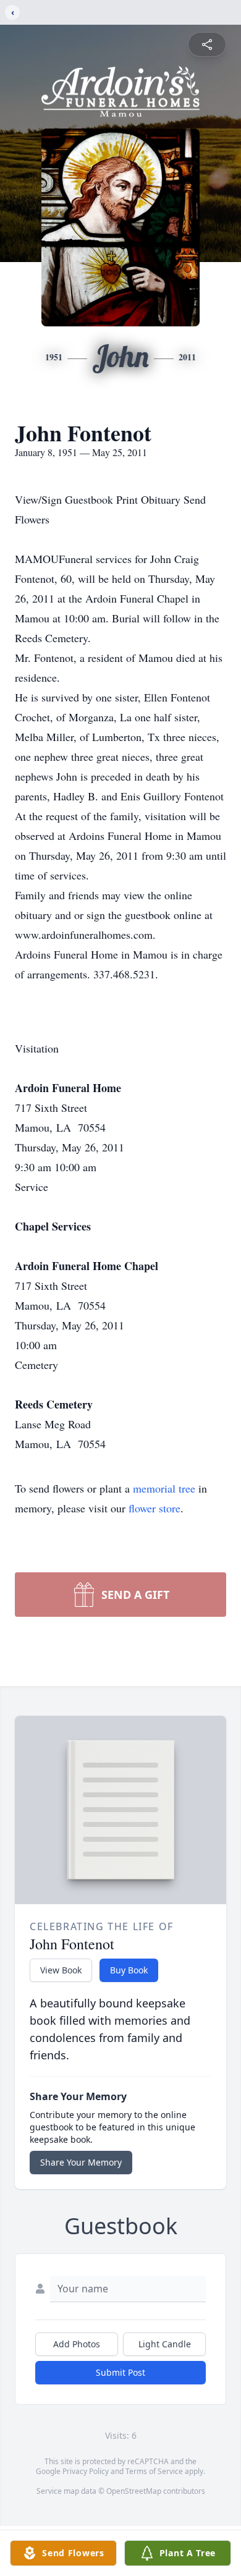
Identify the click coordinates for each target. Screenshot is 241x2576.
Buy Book (129, 1970)
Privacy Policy (86, 2471)
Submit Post (120, 2372)
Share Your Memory (81, 2162)
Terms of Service (154, 2471)
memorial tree (164, 1488)
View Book (61, 1970)
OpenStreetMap (134, 2491)
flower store (154, 1508)
